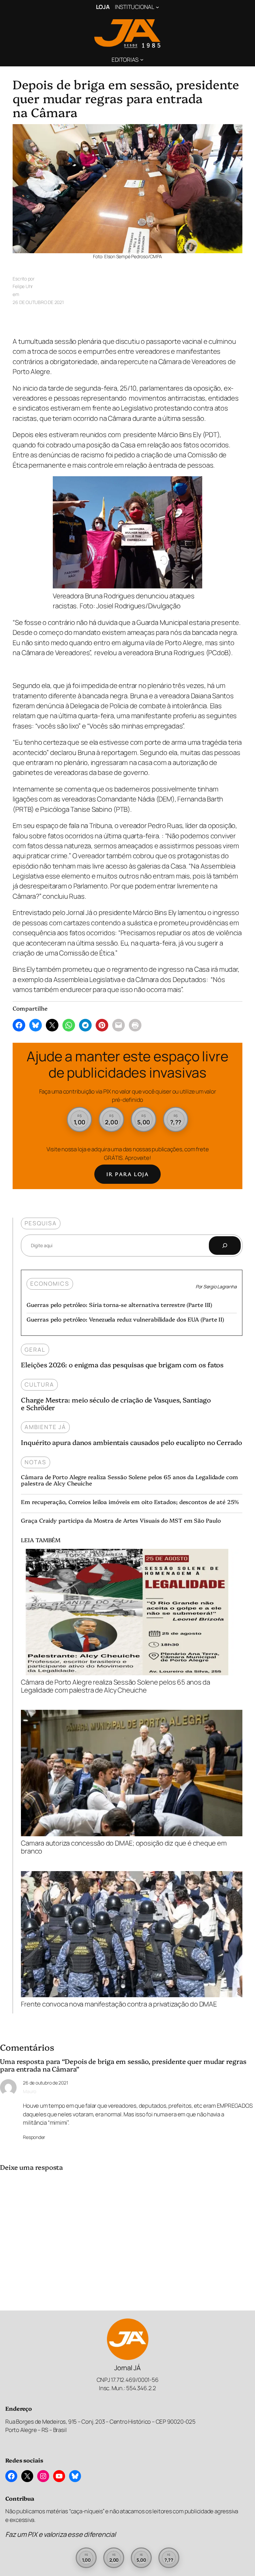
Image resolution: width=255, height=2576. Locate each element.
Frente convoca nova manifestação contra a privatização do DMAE (119, 2004)
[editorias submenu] (142, 59)
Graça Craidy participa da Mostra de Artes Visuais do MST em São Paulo (121, 1520)
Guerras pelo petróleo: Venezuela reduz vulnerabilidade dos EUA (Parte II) (125, 1319)
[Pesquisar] (225, 1246)
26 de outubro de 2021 (45, 2083)
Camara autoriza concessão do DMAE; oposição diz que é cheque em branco (124, 1847)
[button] (80, 1120)
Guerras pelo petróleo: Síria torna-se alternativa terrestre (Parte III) (119, 1304)
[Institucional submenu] (157, 7)
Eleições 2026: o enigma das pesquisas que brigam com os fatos (122, 1364)
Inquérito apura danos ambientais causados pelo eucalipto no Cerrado (131, 1442)
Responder (34, 2137)
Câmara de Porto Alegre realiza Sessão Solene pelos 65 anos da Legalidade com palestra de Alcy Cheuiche (129, 1480)
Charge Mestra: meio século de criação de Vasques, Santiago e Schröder (116, 1403)
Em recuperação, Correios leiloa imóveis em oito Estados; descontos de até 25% (130, 1502)
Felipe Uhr (23, 286)
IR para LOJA (127, 1174)
